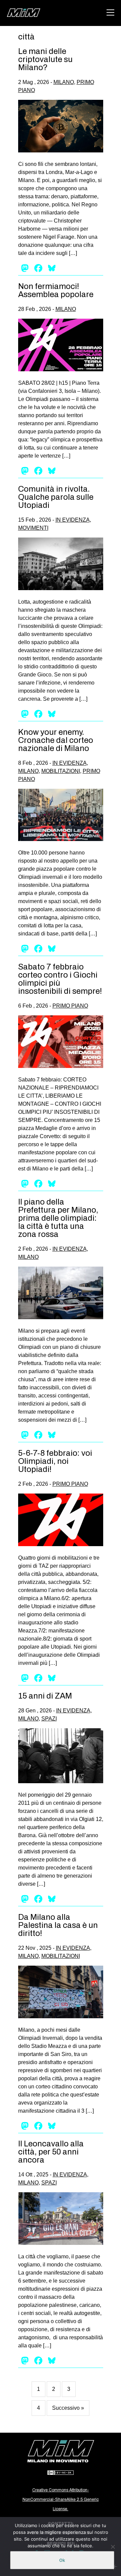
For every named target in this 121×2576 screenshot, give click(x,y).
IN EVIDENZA (73, 520)
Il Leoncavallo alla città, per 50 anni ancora (51, 2152)
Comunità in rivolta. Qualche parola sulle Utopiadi (56, 497)
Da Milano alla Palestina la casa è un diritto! (58, 1925)
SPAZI (49, 1719)
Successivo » (68, 2408)
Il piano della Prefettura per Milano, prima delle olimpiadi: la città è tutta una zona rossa (58, 1218)
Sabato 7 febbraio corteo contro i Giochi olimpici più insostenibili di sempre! (60, 979)
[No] (113, 2547)
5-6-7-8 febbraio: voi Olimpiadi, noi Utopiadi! (55, 1461)
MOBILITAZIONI (61, 771)
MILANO (64, 82)
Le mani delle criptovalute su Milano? (45, 59)
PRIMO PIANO (70, 1006)
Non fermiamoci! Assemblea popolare (56, 290)
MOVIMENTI (33, 528)
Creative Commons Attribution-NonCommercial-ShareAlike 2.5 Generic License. (61, 2499)
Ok (62, 2560)
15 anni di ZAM (45, 1696)
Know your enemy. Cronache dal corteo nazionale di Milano (56, 740)
